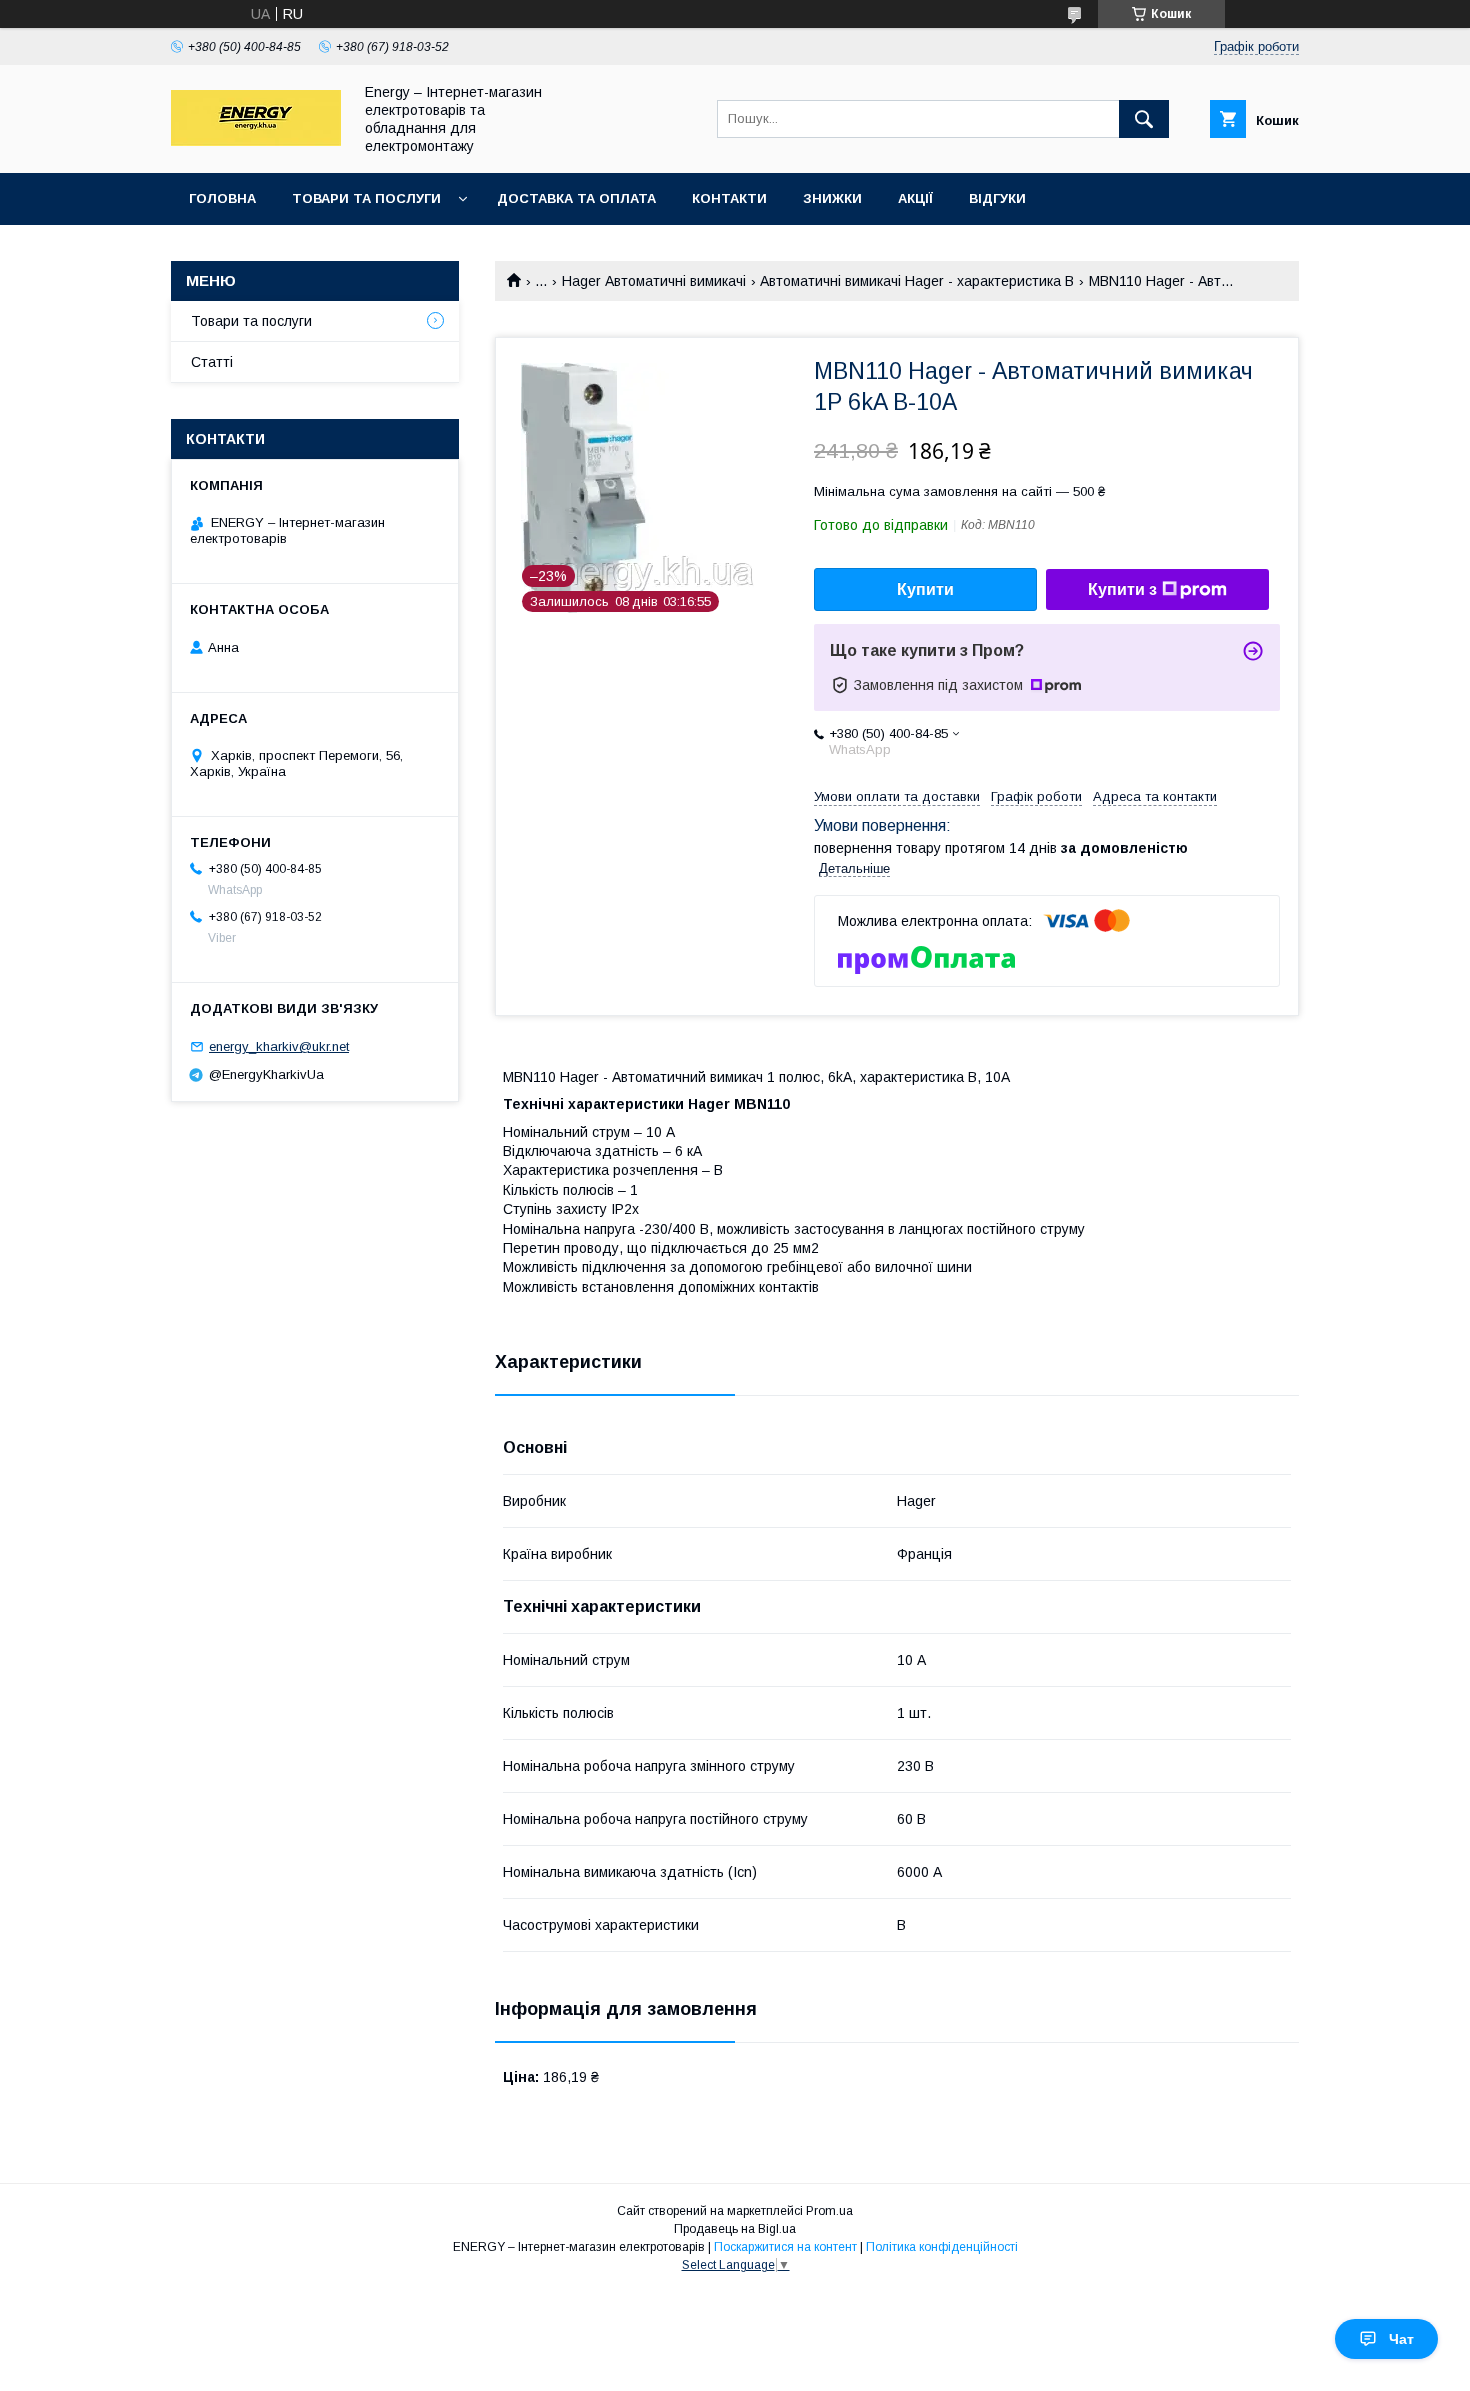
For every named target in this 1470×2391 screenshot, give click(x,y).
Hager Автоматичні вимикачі (654, 281)
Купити (925, 589)
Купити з (1122, 589)
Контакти (729, 198)
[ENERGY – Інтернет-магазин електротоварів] (256, 141)
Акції (915, 198)
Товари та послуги (366, 198)
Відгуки (997, 198)
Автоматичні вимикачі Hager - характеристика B (917, 281)
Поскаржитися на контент (785, 2247)
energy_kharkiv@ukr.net (279, 1046)
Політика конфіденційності (942, 2247)
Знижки (832, 198)
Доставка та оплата (576, 198)
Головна (222, 198)
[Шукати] (1144, 119)
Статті (212, 362)
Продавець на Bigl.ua (735, 2229)
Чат (1401, 2339)
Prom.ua (829, 2211)
